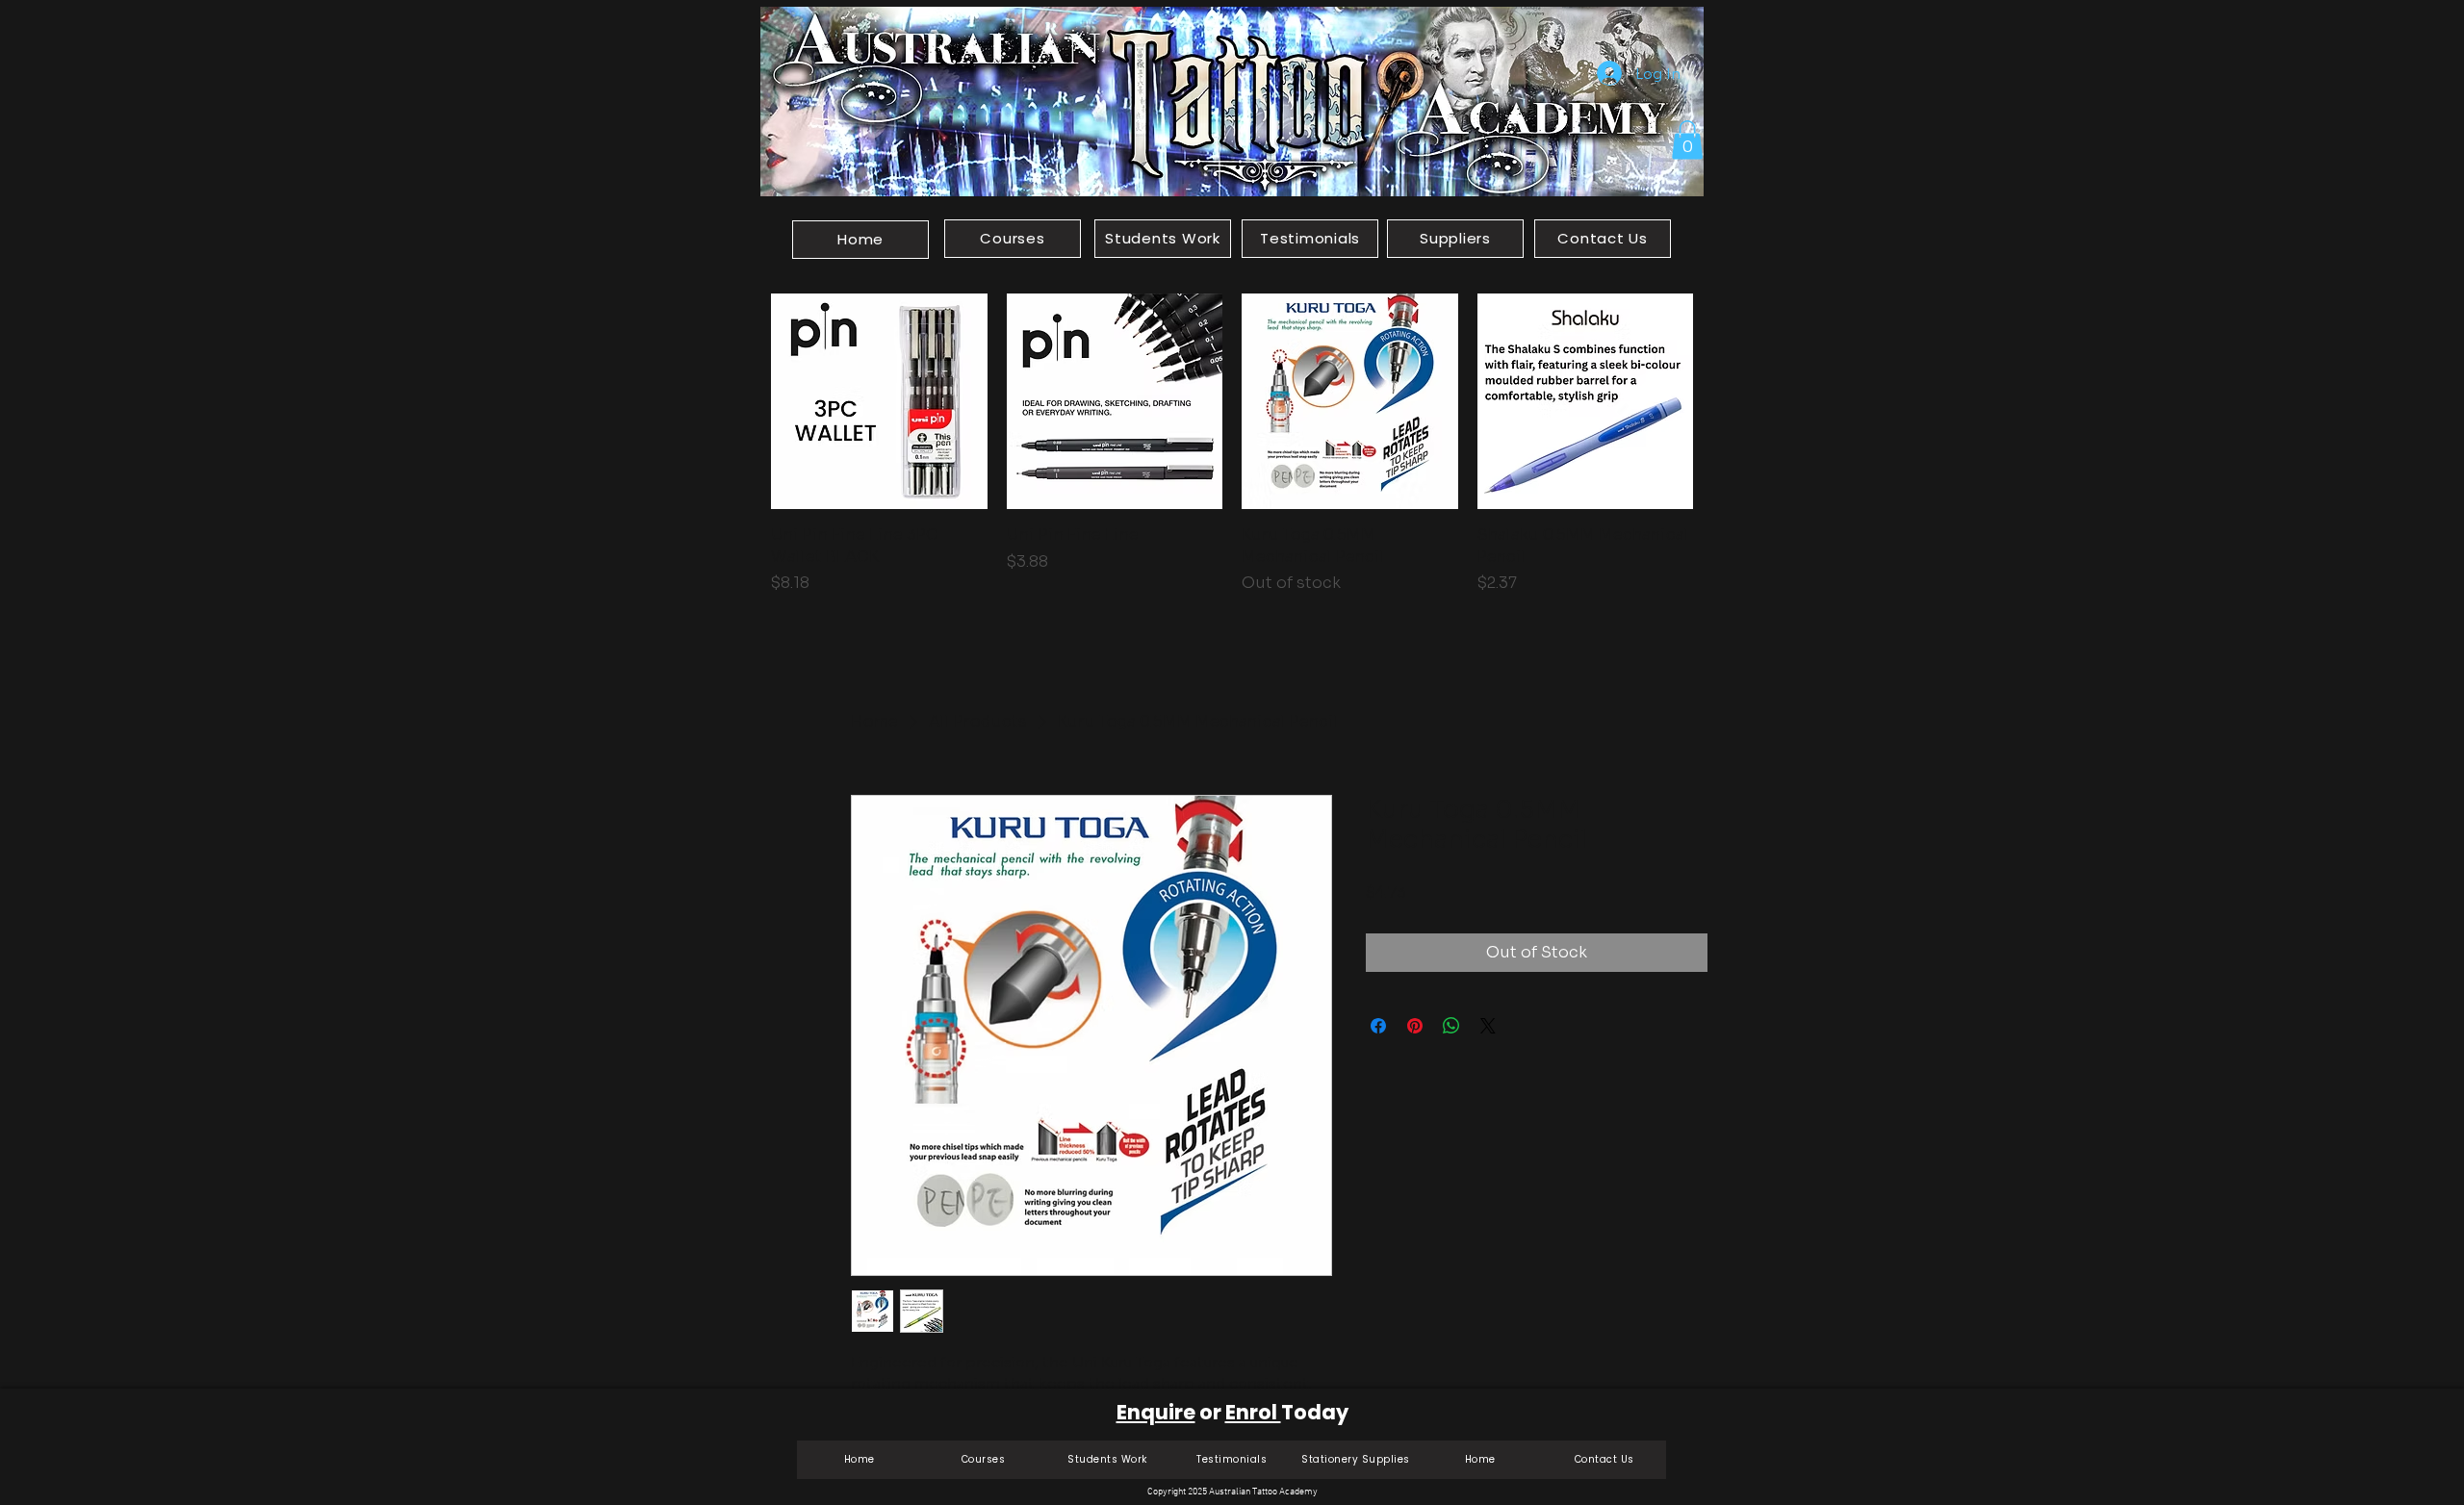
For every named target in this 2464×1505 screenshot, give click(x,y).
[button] (1687, 140)
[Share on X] (1488, 1026)
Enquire (1156, 1412)
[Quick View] (879, 402)
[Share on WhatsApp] (1451, 1026)
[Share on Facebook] (1378, 1026)
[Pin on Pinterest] (1415, 1026)
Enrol (1253, 1412)
